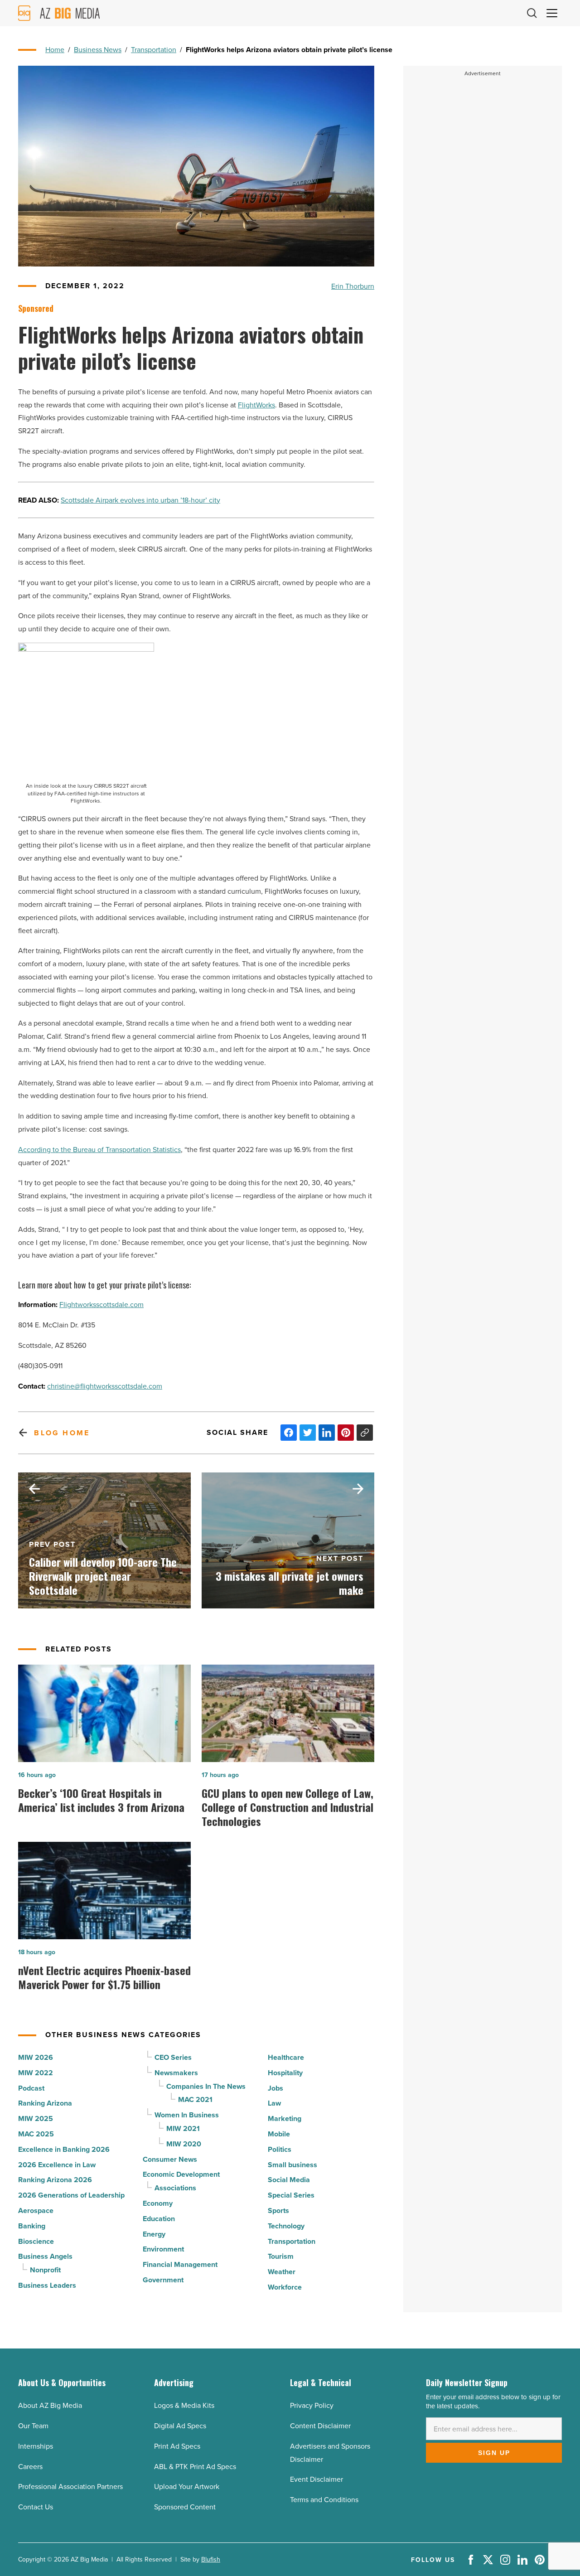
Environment (163, 2249)
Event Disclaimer (317, 2479)
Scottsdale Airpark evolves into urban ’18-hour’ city (140, 500)
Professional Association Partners (70, 2486)
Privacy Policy (312, 2405)
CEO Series (173, 2057)
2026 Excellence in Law (57, 2165)
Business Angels (45, 2256)
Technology (286, 2226)
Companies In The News (206, 2086)
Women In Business (187, 2115)
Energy (154, 2234)
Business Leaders (47, 2285)
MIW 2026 (36, 2057)
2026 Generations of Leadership (71, 2195)
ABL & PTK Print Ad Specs (195, 2466)
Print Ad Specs (177, 2446)
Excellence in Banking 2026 (64, 2149)
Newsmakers (176, 2073)
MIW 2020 (184, 2144)
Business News (98, 49)
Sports (278, 2210)
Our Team (33, 2426)
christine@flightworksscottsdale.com (105, 1386)
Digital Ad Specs (180, 2426)
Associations (175, 2188)
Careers (30, 2466)
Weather (282, 2272)
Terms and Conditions (324, 2499)
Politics (280, 2149)
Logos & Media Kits (184, 2405)
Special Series (291, 2195)
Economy (158, 2203)
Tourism (281, 2256)
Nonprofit (45, 2270)
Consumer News (170, 2159)
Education (159, 2219)
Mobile (279, 2134)
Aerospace (36, 2210)
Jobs (275, 2088)
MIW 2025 (36, 2118)
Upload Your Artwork (187, 2486)
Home (55, 49)
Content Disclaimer (320, 2426)
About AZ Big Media (50, 2405)
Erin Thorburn (353, 286)
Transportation (154, 49)
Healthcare (286, 2057)
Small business (292, 2165)
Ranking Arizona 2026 (55, 2180)
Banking (32, 2226)
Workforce (285, 2287)
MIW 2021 (183, 2128)
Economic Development (181, 2174)
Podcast (31, 2088)
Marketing (285, 2118)
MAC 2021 (195, 2099)
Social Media (289, 2180)
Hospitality (285, 2073)
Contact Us (36, 2507)
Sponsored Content (185, 2507)
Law (274, 2103)
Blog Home (62, 1433)
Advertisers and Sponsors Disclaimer (330, 2453)
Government (163, 2280)
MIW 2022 (36, 2073)
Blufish (211, 2559)
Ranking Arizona (45, 2103)
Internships (36, 2446)
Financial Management (180, 2264)
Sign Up (494, 2453)
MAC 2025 (36, 2134)
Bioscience (36, 2241)
